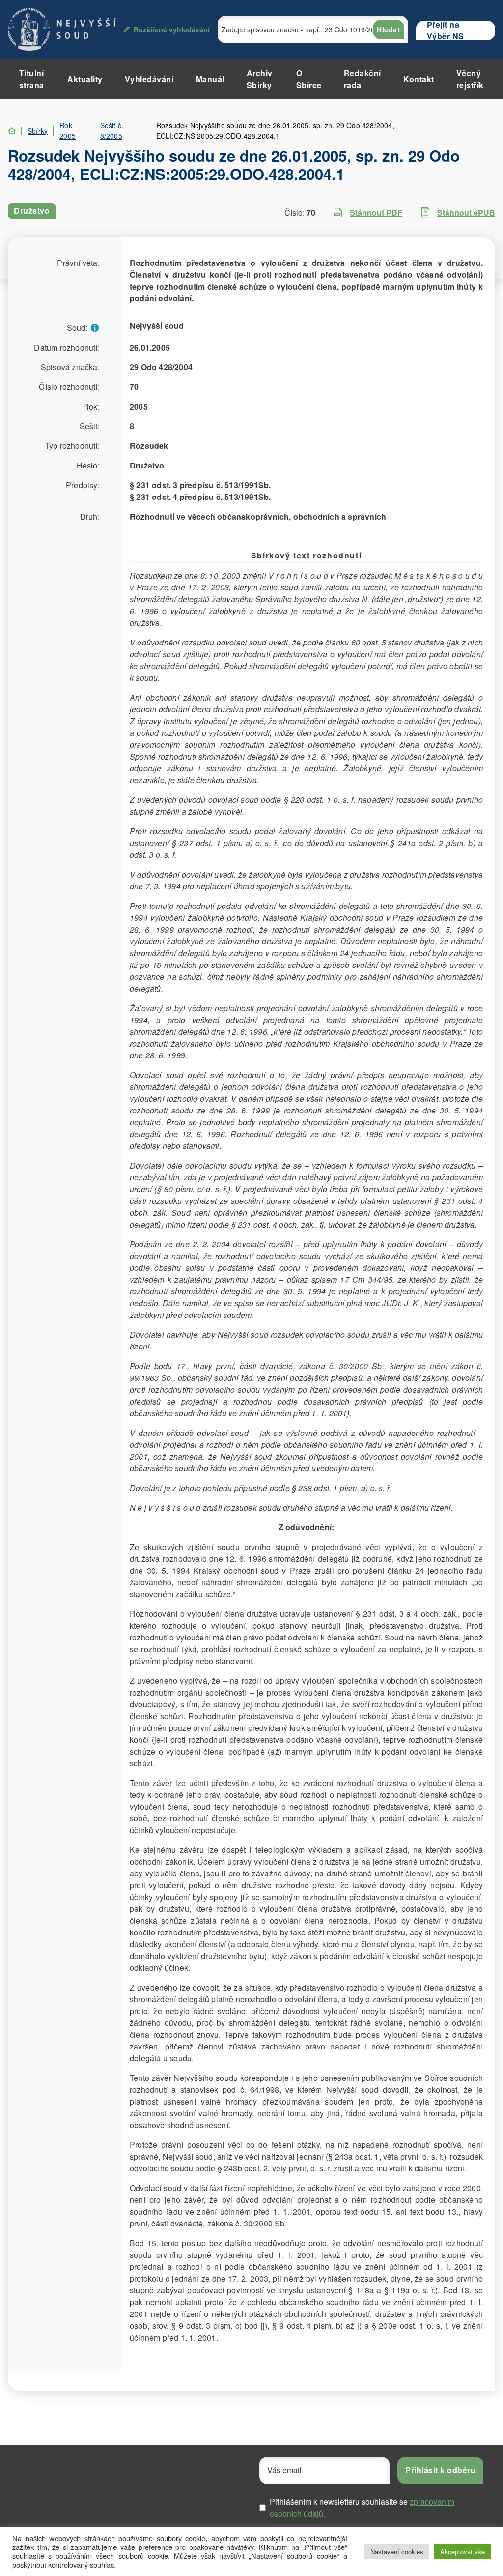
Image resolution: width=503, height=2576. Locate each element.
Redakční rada (363, 79)
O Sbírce (309, 79)
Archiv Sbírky (260, 79)
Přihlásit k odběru (440, 2470)
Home (12, 131)
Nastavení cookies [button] (397, 2552)
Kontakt (419, 79)
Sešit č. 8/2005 (112, 131)
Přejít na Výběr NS (446, 30)
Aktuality (85, 79)
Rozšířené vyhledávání (172, 29)
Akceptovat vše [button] (462, 2552)
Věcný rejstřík (470, 79)
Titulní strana (32, 79)
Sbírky (38, 131)
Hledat (388, 29)
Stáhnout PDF (376, 213)
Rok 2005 (68, 131)
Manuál (210, 79)
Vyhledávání (149, 79)
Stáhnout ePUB (466, 213)
